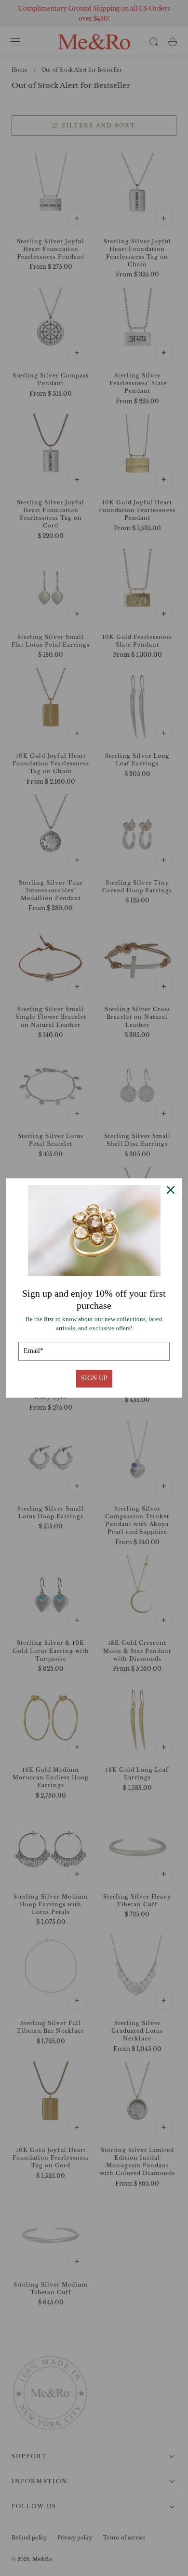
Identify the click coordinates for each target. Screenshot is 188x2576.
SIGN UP (94, 1378)
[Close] (171, 1190)
